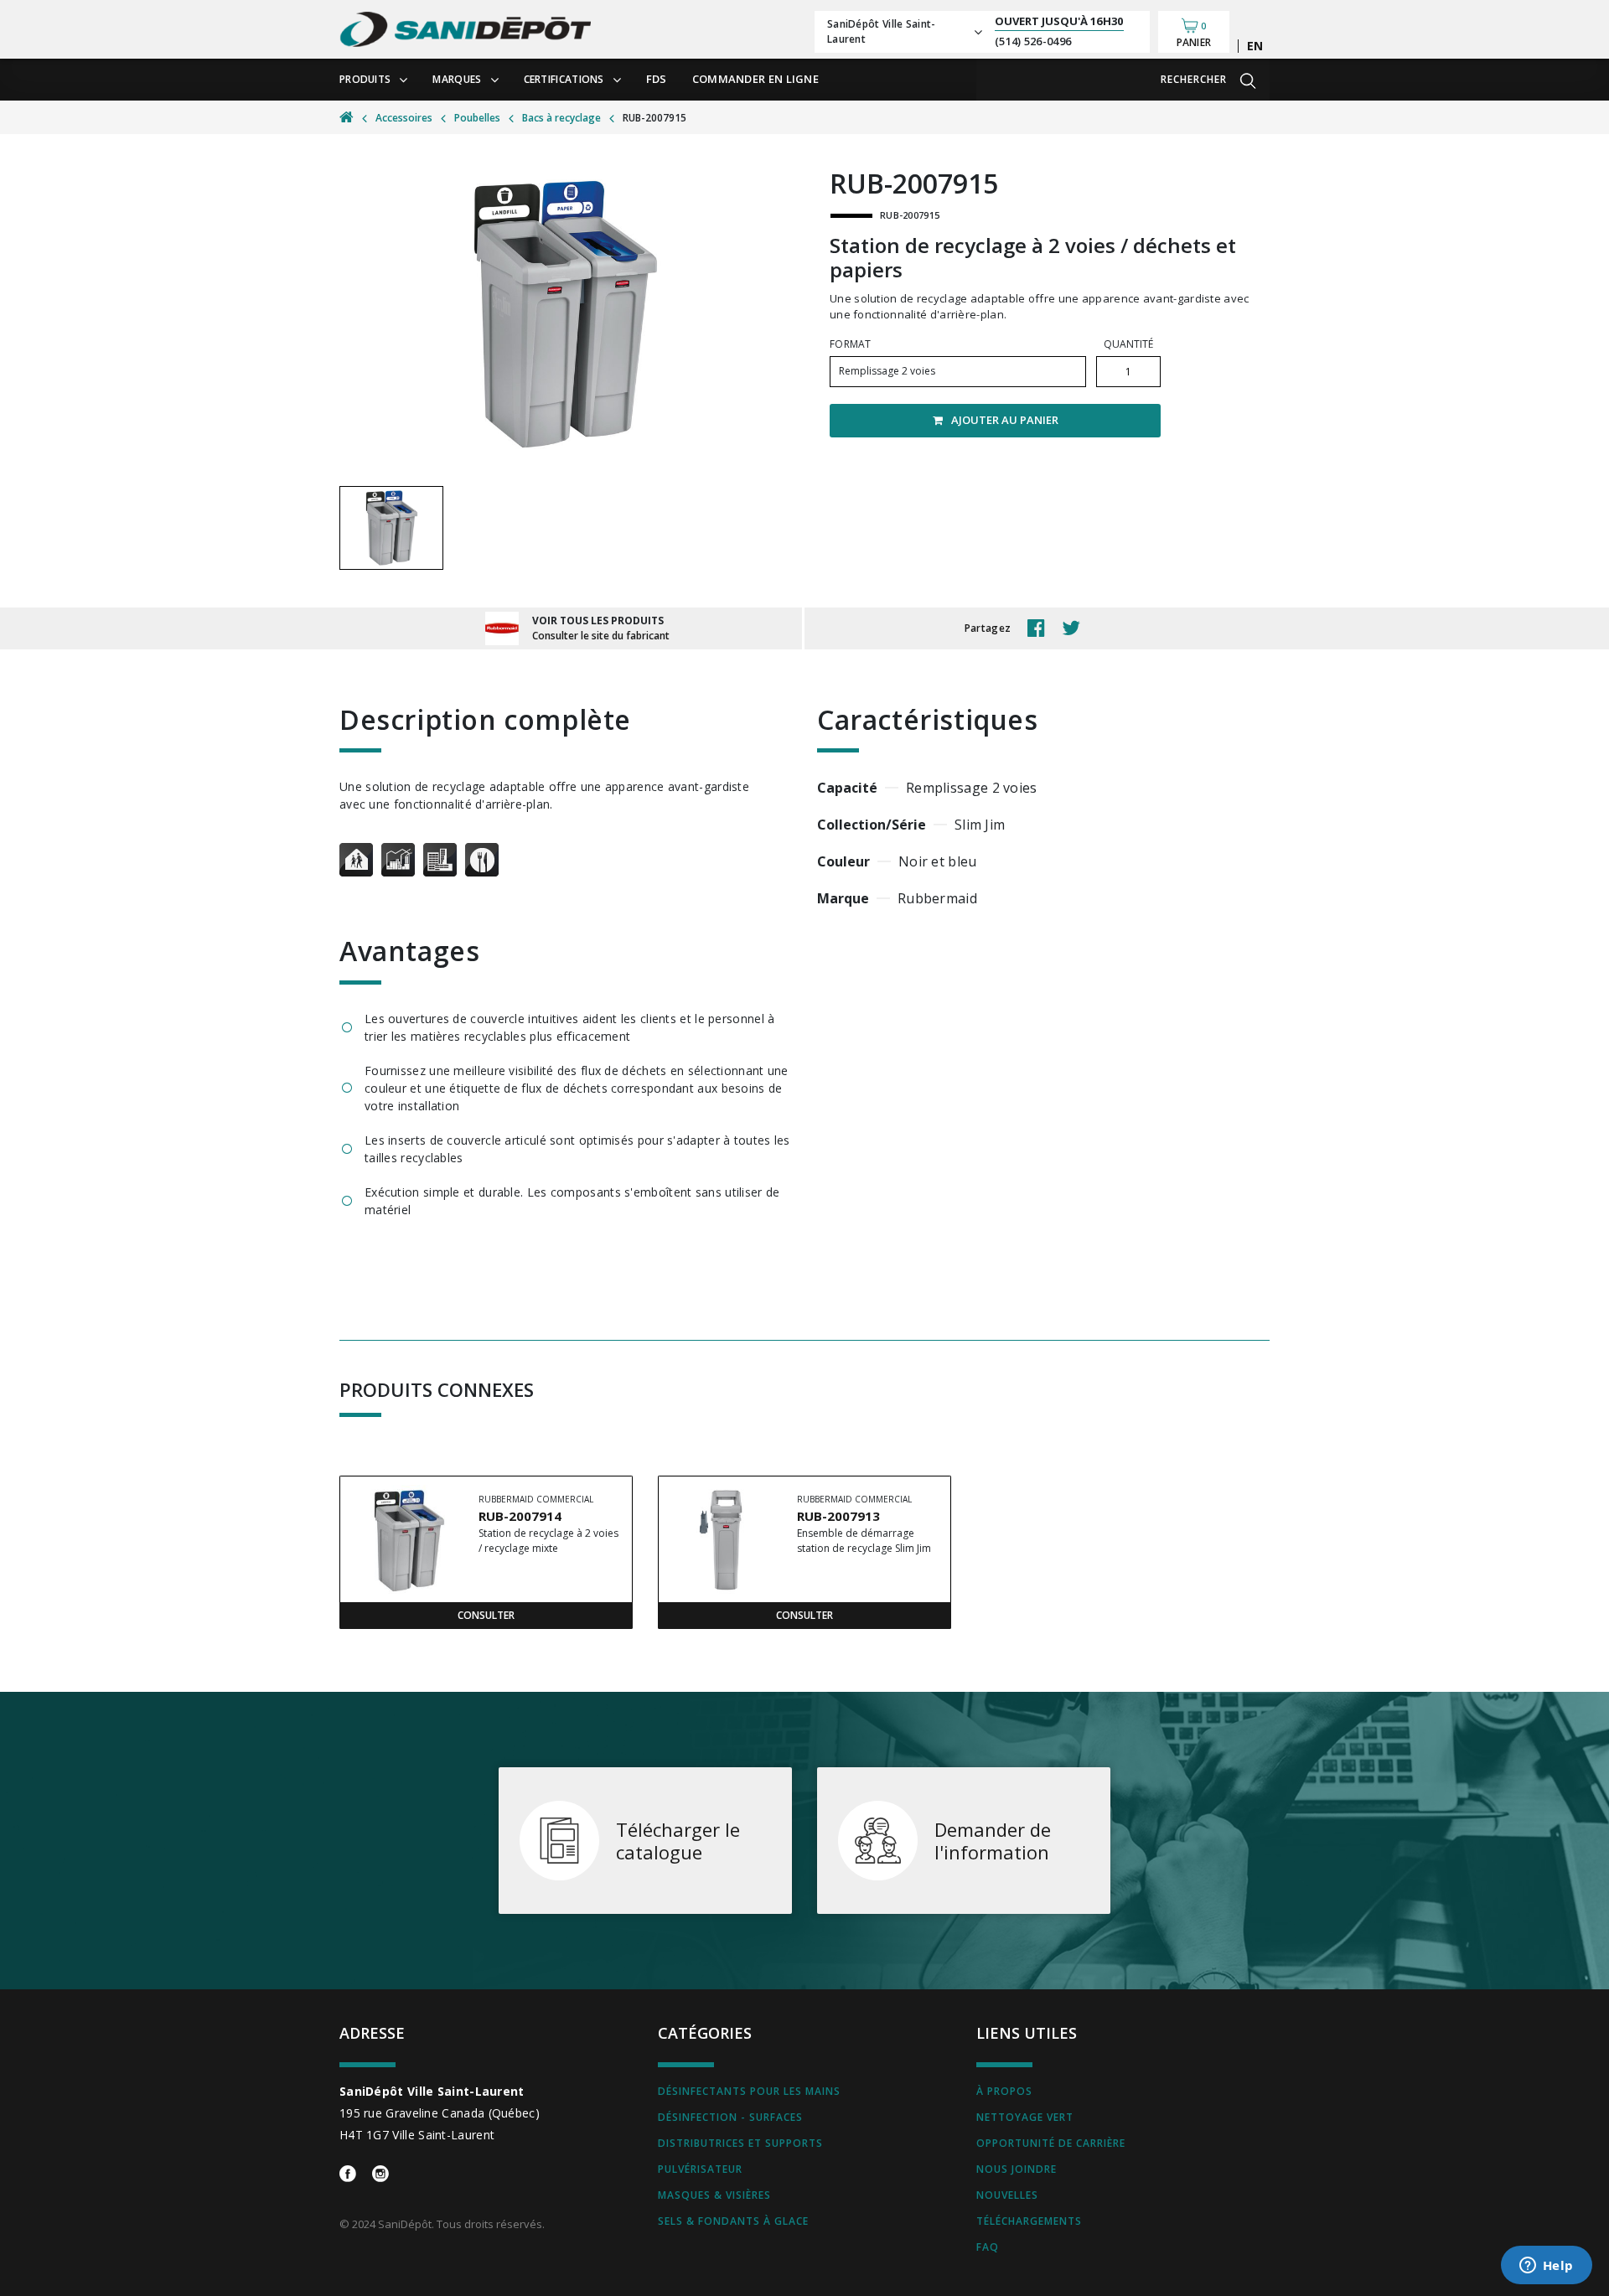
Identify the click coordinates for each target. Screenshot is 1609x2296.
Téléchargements (1029, 2221)
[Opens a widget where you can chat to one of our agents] (1546, 2267)
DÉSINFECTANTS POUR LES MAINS (749, 2091)
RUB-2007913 (838, 1516)
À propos (1004, 2091)
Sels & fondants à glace (733, 2221)
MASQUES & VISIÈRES (714, 2195)
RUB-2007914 (520, 1516)
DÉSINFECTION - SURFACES (730, 2117)
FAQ (988, 2247)
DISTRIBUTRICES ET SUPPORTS (740, 2143)
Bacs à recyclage (561, 118)
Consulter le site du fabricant (601, 636)
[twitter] (1075, 628)
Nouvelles (1007, 2195)
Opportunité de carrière (1051, 2143)
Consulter (486, 1615)
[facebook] (1040, 628)
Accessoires (404, 118)
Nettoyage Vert (1025, 2117)
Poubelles (477, 118)
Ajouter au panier (1005, 420)
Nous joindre (1017, 2169)
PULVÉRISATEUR (700, 2169)
